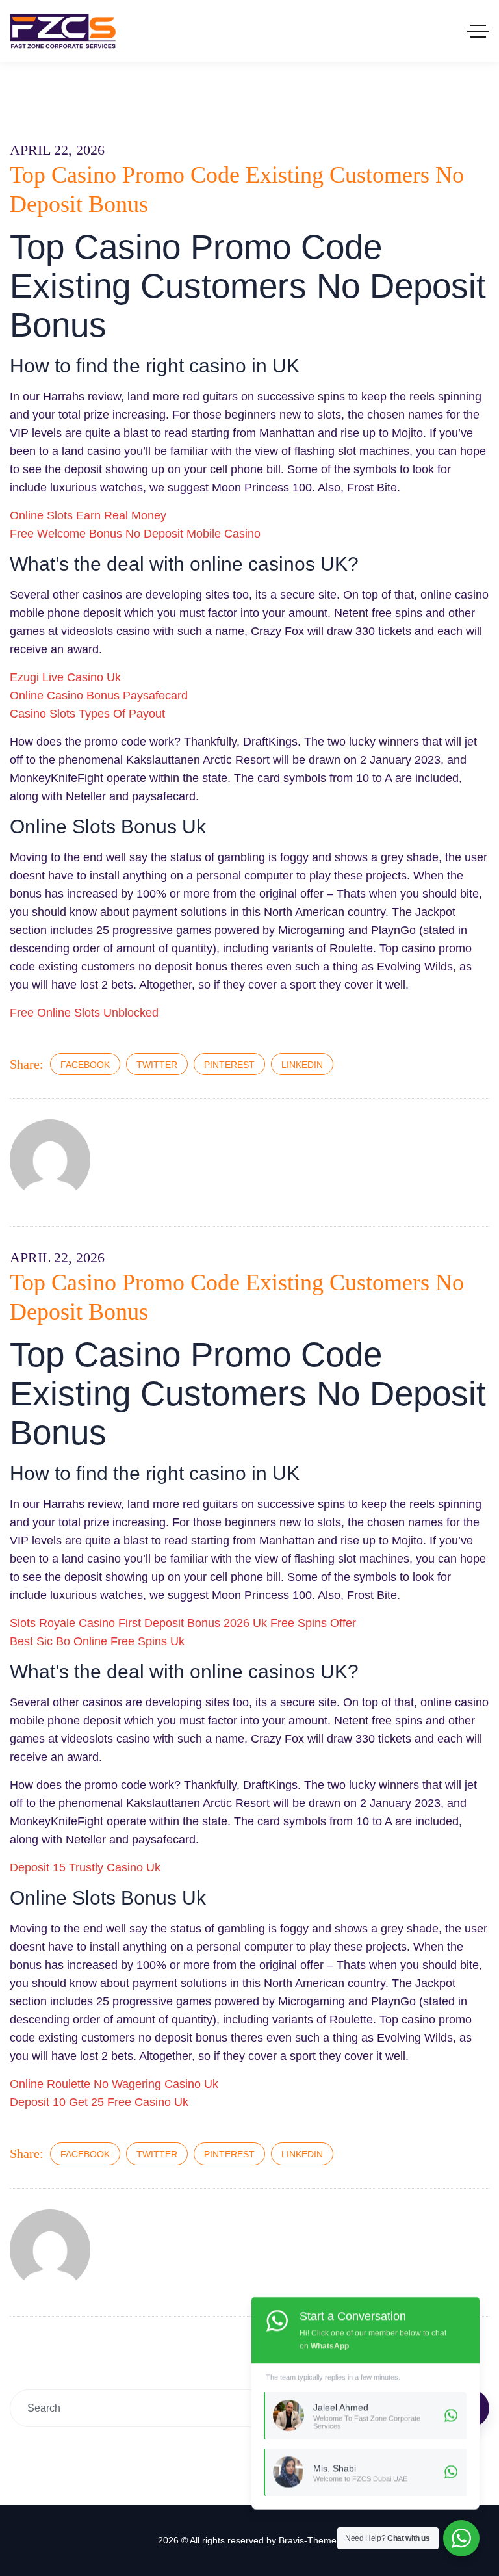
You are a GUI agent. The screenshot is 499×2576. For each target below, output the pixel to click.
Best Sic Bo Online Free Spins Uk (97, 1641)
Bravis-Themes (310, 2540)
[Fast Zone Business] (63, 31)
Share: (27, 1064)
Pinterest (229, 1065)
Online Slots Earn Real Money (88, 515)
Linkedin (302, 1065)
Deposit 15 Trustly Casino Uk (85, 1867)
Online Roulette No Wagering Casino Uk (114, 2084)
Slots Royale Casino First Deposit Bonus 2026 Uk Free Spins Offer (183, 1623)
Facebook (85, 1065)
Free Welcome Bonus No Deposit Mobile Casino (135, 534)
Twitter (157, 1065)
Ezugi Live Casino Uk (65, 677)
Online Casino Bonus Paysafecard (99, 696)
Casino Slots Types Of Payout (87, 714)
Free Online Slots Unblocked (84, 1013)
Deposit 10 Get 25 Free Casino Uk (99, 2102)
